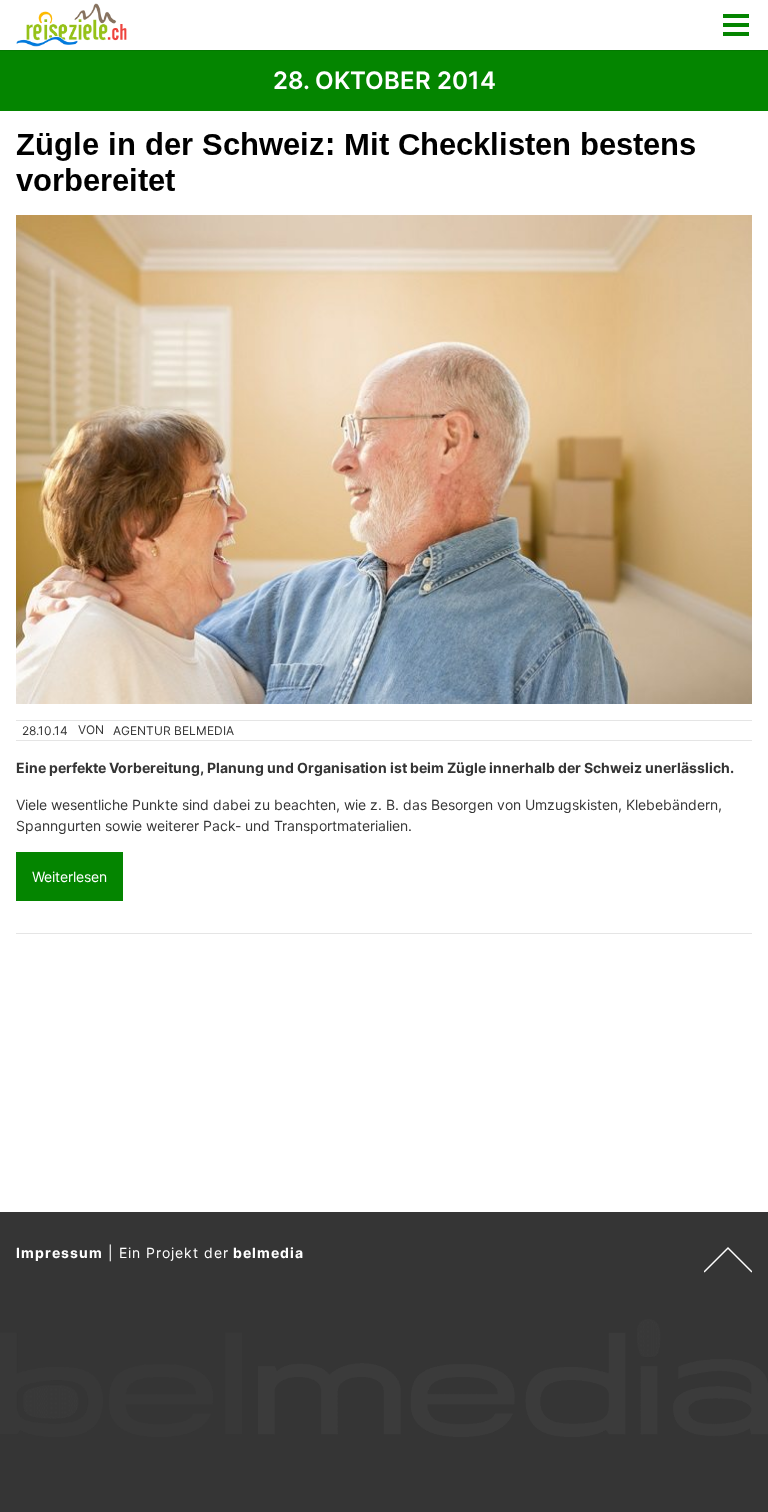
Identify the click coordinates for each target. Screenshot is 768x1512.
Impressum (59, 1252)
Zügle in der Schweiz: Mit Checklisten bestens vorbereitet (356, 162)
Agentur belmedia (173, 730)
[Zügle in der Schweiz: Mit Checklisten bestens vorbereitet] (384, 459)
